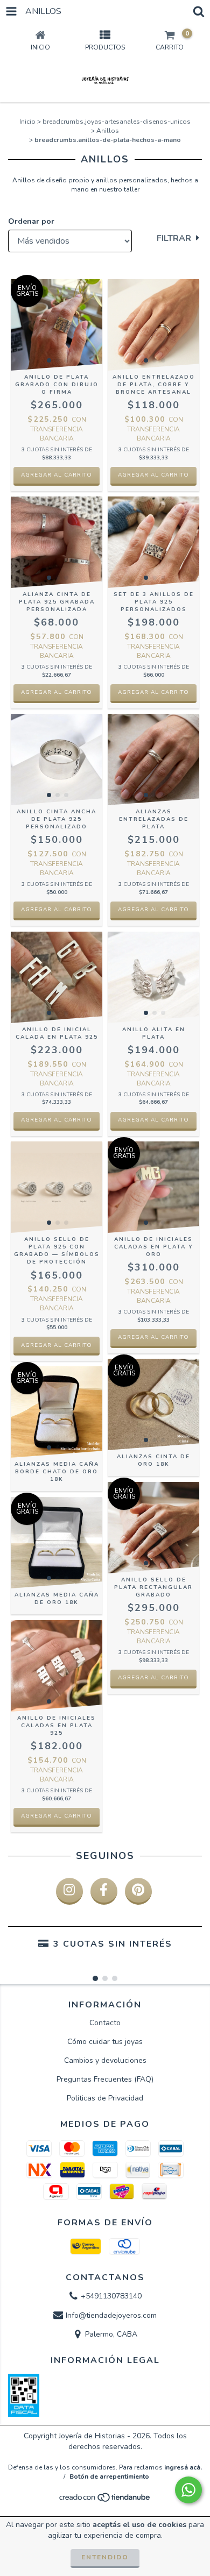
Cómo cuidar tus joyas (105, 2042)
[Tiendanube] (105, 2501)
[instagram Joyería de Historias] (69, 1891)
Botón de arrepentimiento (109, 2476)
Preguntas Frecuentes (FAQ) (105, 2079)
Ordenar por (31, 221)
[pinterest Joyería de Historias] (138, 1891)
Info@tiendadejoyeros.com (111, 2315)
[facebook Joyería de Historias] (104, 1891)
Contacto (105, 2023)
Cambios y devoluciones (105, 2060)
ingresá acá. (183, 2467)
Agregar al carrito (57, 475)
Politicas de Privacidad (105, 2098)
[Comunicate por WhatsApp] (188, 2490)
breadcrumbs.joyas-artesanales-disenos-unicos (117, 122)
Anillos (108, 131)
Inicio (27, 122)
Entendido (105, 2557)
